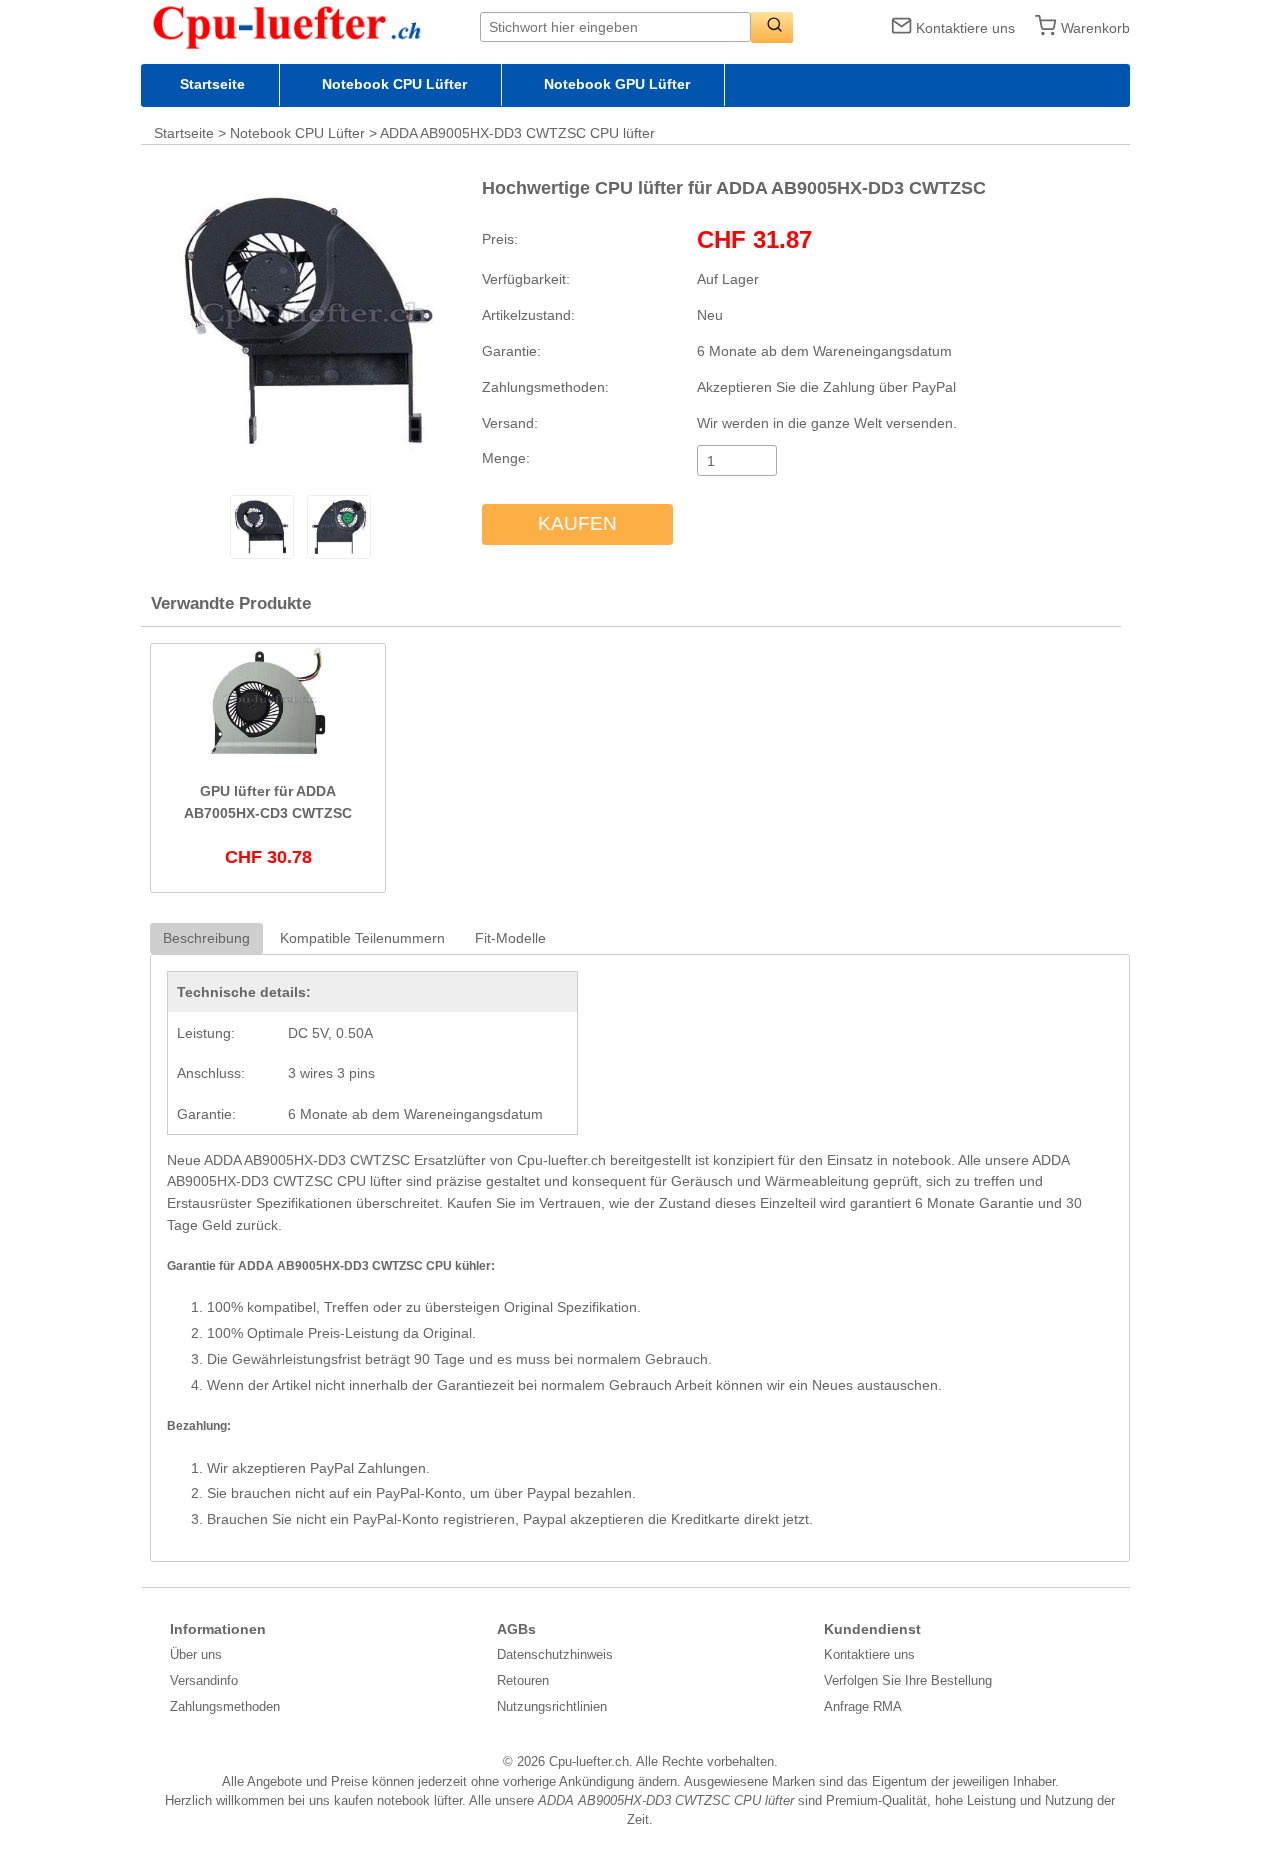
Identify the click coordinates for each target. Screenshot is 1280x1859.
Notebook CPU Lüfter (394, 84)
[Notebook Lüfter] (310, 26)
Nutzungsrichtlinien (552, 1706)
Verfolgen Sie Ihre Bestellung (908, 1680)
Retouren (523, 1680)
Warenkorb (1095, 28)
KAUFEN (577, 523)
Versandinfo (204, 1680)
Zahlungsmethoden (225, 1706)
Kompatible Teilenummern (362, 938)
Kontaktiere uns (965, 28)
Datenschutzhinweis (555, 1654)
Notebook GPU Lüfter (617, 84)
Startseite (212, 84)
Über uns (196, 1654)
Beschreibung (206, 938)
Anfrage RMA (863, 1706)
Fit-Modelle (510, 938)
